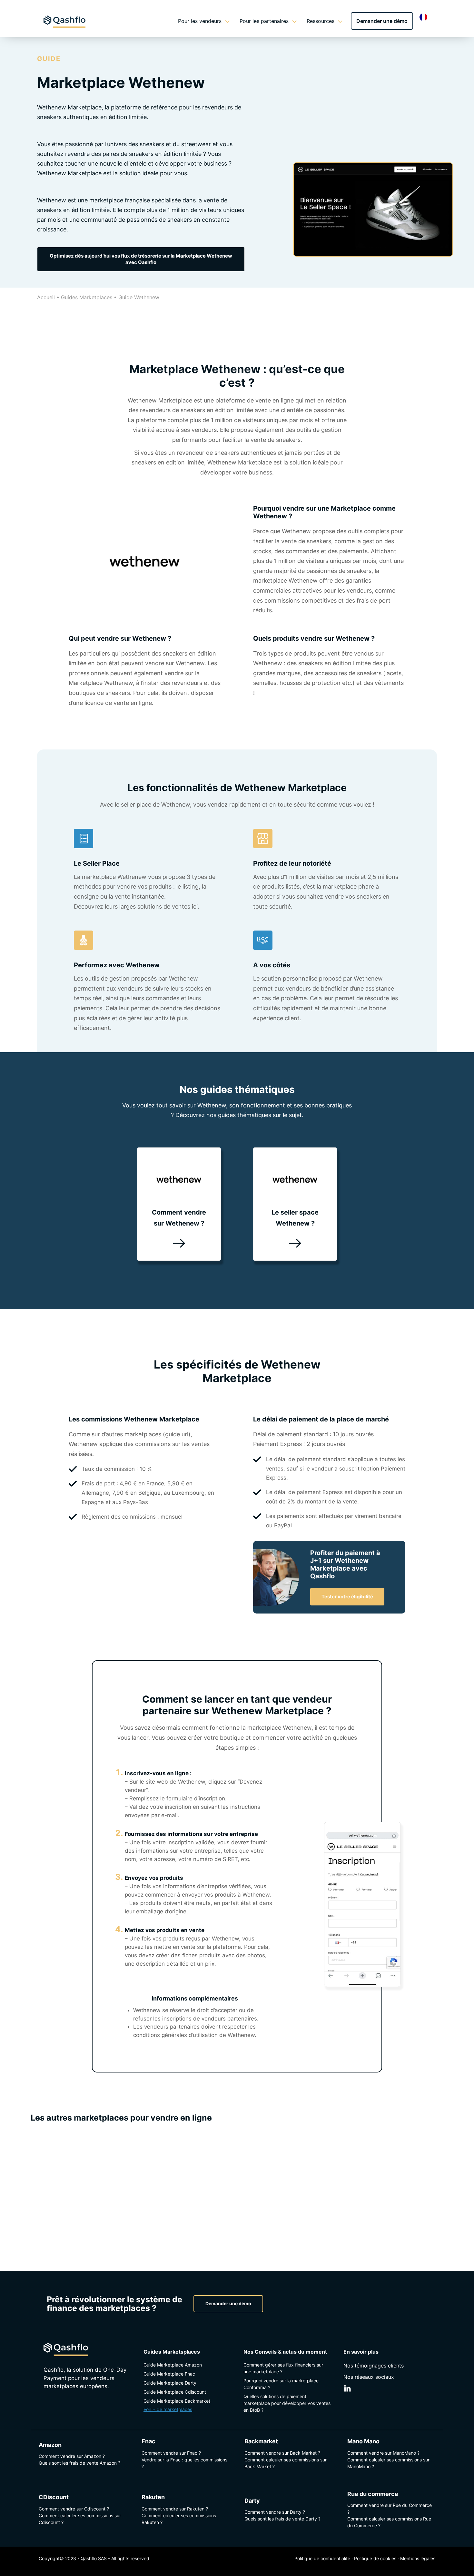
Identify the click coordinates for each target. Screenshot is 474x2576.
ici (194, 906)
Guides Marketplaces (87, 297)
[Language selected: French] (425, 17)
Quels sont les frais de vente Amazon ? (79, 2463)
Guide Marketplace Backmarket (177, 2401)
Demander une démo (382, 21)
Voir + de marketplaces (168, 2409)
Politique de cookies (375, 2558)
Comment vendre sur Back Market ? (282, 2453)
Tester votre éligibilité (347, 1597)
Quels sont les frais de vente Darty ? (282, 2519)
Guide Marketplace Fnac (169, 2374)
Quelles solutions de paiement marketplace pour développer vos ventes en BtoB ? (287, 2403)
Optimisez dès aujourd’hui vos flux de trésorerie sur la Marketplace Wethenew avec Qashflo (141, 259)
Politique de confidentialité (322, 2558)
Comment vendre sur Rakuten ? (175, 2509)
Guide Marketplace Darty (170, 2383)
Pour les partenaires (264, 21)
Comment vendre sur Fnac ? (171, 2453)
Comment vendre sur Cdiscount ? (74, 2509)
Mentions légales (418, 2558)
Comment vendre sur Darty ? (275, 2512)
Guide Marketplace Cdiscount (175, 2392)
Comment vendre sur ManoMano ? (383, 2453)
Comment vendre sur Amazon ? (72, 2456)
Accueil (46, 297)
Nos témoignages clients (374, 2366)
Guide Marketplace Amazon (173, 2365)
